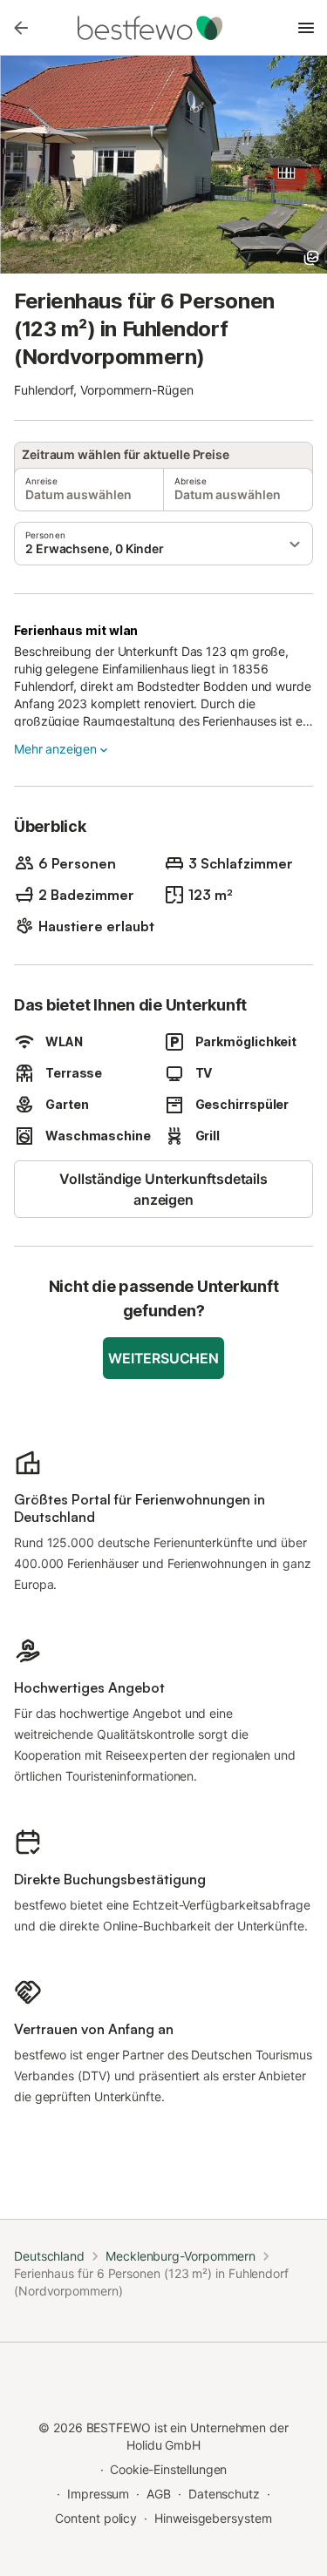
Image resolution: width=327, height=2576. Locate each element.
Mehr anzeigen (55, 749)
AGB (159, 2494)
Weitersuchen (163, 1358)
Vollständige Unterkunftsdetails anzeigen (163, 1189)
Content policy (96, 2518)
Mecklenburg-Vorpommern (181, 2256)
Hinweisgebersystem (213, 2518)
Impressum (98, 2494)
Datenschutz (224, 2494)
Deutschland (49, 2256)
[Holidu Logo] (164, 28)
